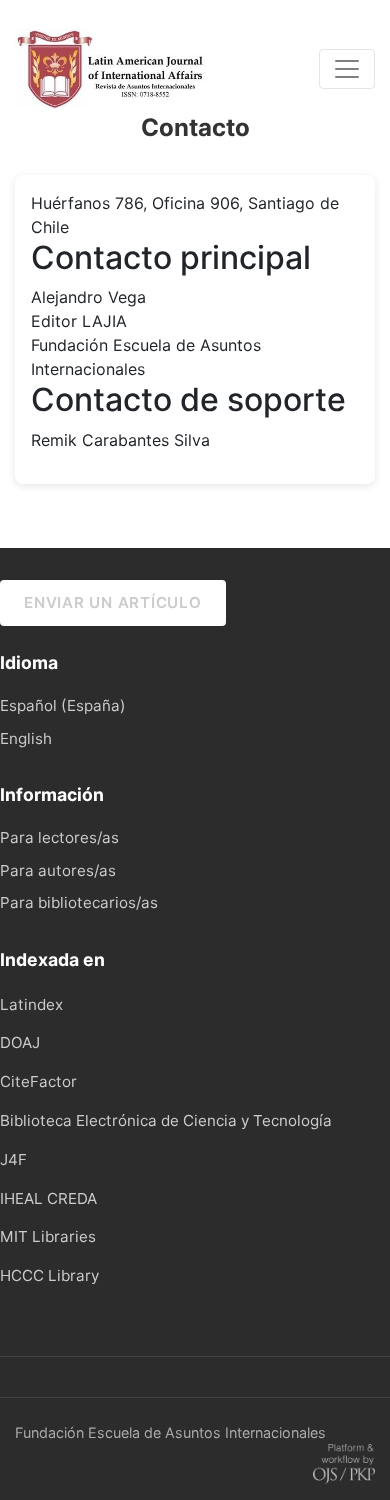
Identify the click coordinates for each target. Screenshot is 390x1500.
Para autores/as (58, 870)
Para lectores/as (59, 837)
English (26, 738)
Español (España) (63, 705)
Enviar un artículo (113, 602)
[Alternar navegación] (347, 69)
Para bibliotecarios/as (79, 902)
